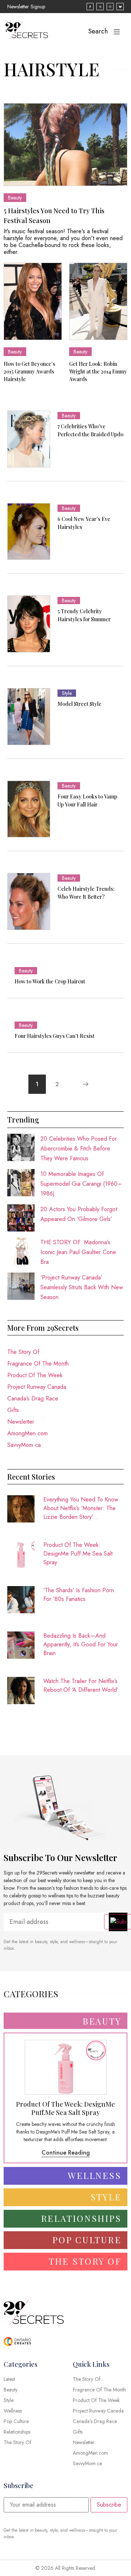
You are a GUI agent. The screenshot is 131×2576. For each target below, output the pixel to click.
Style (67, 693)
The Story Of (23, 1352)
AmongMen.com (27, 1433)
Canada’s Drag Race (33, 1398)
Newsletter (21, 1422)
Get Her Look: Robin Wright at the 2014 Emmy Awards (98, 371)
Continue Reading (66, 2153)
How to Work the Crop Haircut (50, 981)
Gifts (13, 1410)
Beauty (15, 198)
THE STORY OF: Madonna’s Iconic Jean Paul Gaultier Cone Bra (78, 1252)
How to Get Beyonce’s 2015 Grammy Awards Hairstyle (29, 371)
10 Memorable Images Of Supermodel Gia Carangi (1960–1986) (81, 1184)
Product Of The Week (35, 1375)
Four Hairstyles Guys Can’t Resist (55, 1036)
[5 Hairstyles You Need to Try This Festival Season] (65, 144)
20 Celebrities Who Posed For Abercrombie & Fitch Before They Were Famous (79, 1149)
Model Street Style (80, 704)
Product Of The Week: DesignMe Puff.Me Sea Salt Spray (78, 1554)
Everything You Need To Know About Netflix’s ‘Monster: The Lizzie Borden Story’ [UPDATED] (81, 1508)
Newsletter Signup (26, 7)
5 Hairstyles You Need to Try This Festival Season (54, 216)
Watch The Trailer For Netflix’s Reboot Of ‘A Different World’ (81, 1685)
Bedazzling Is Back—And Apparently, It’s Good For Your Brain (81, 1644)
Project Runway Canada (37, 1387)
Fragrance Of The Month (38, 1364)
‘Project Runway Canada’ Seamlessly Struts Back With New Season (82, 1287)
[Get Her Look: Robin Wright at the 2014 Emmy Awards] (98, 301)
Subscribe (109, 2505)
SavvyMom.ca (24, 1445)
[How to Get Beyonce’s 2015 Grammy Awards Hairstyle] (33, 301)
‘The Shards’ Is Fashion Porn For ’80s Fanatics (79, 1595)
